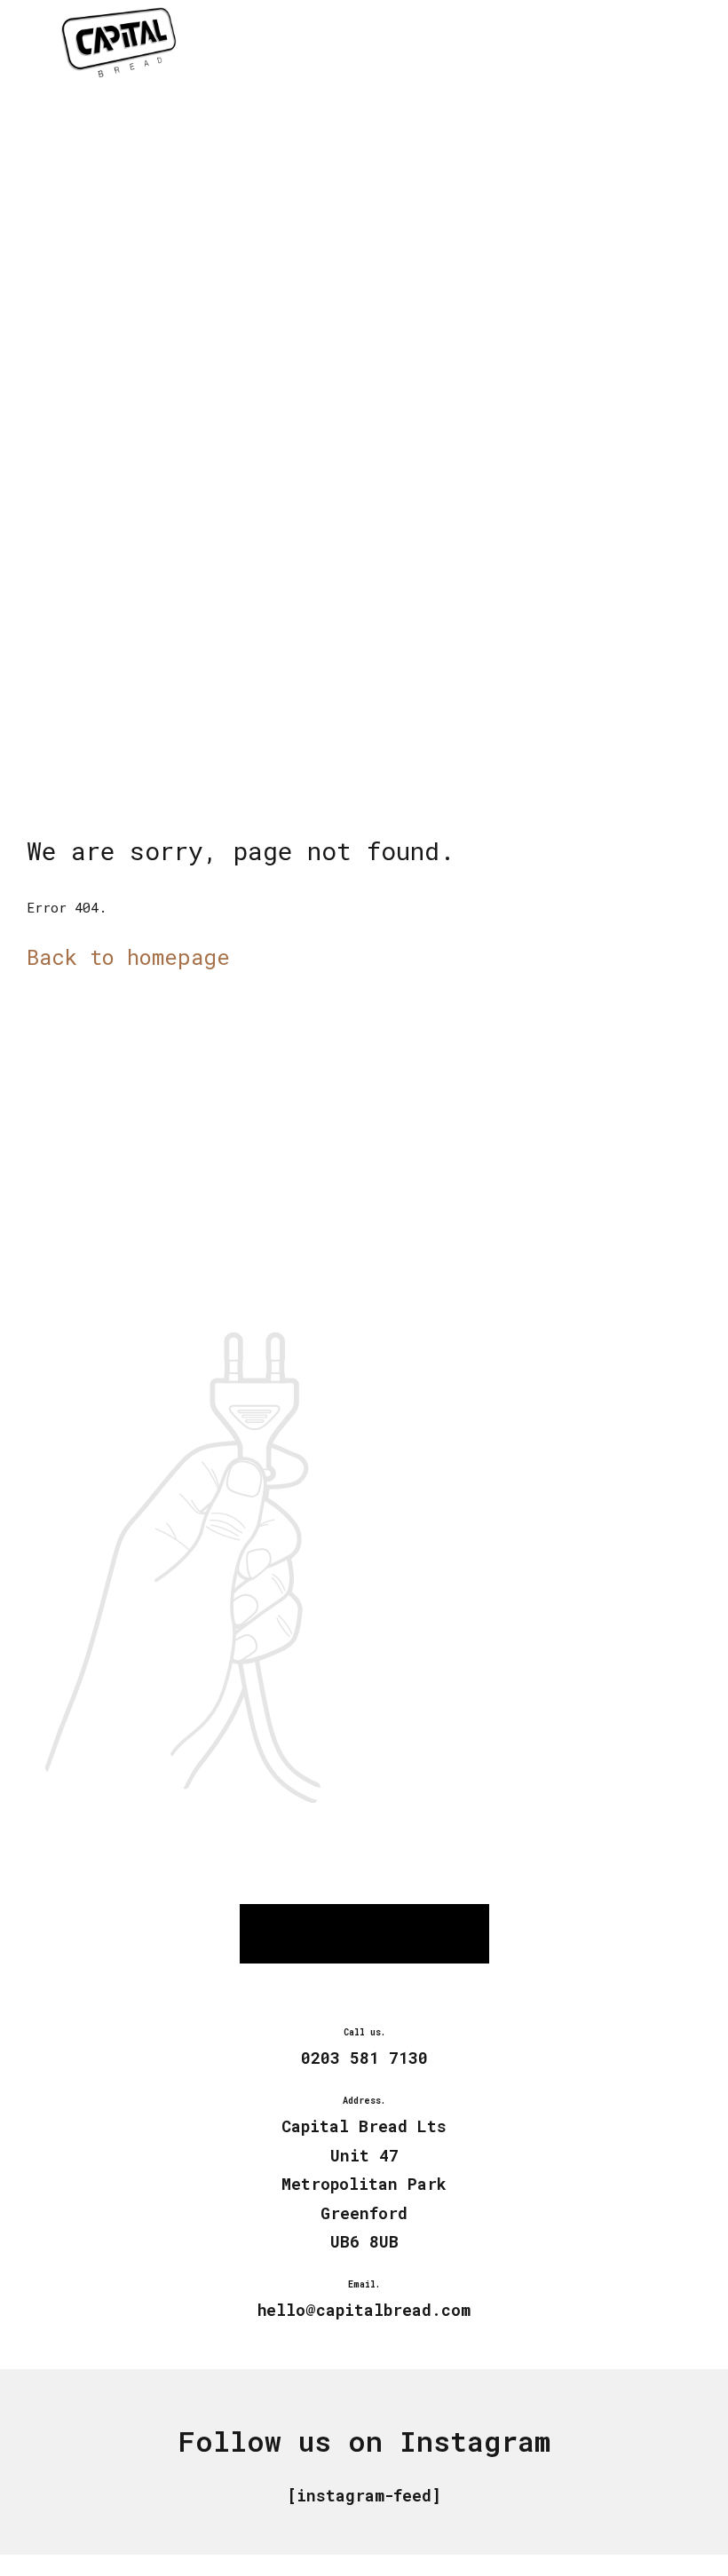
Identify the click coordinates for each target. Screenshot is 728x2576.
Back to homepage (128, 956)
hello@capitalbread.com (364, 2310)
